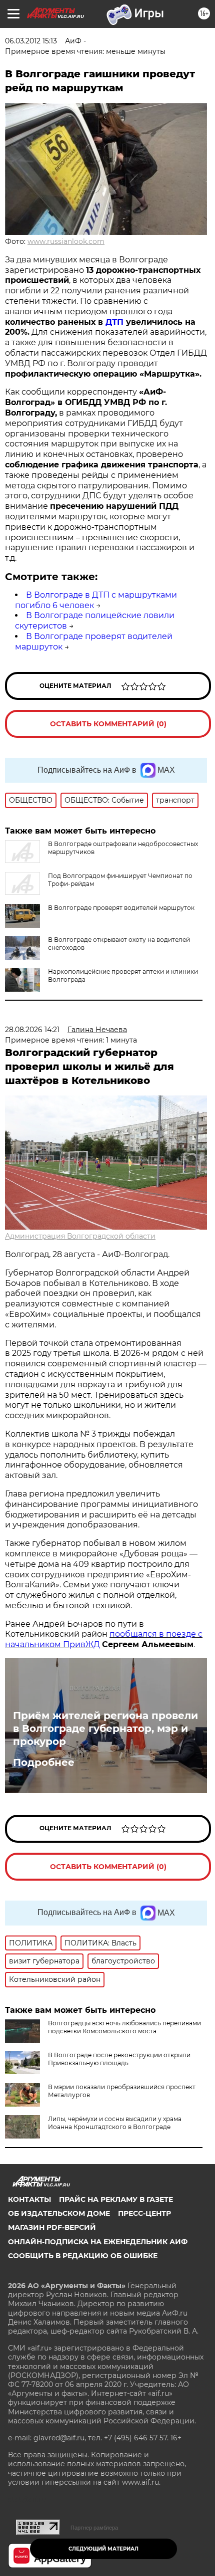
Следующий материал (103, 2549)
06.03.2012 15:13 (31, 41)
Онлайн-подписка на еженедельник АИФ (98, 2242)
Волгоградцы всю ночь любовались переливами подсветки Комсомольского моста (124, 2027)
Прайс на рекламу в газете (116, 2199)
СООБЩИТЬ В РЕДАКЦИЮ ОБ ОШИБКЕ (83, 2256)
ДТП (114, 322)
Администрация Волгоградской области (80, 1236)
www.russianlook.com (66, 241)
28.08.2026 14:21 (32, 1030)
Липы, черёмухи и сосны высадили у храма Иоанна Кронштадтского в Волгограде (115, 2123)
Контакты (29, 2199)
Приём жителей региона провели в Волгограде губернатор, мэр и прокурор (105, 1728)
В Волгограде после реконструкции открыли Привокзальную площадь (119, 2059)
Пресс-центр (144, 2213)
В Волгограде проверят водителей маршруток (121, 908)
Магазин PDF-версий (52, 2227)
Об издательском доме (59, 2213)
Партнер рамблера (94, 2528)
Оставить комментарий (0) (108, 724)
